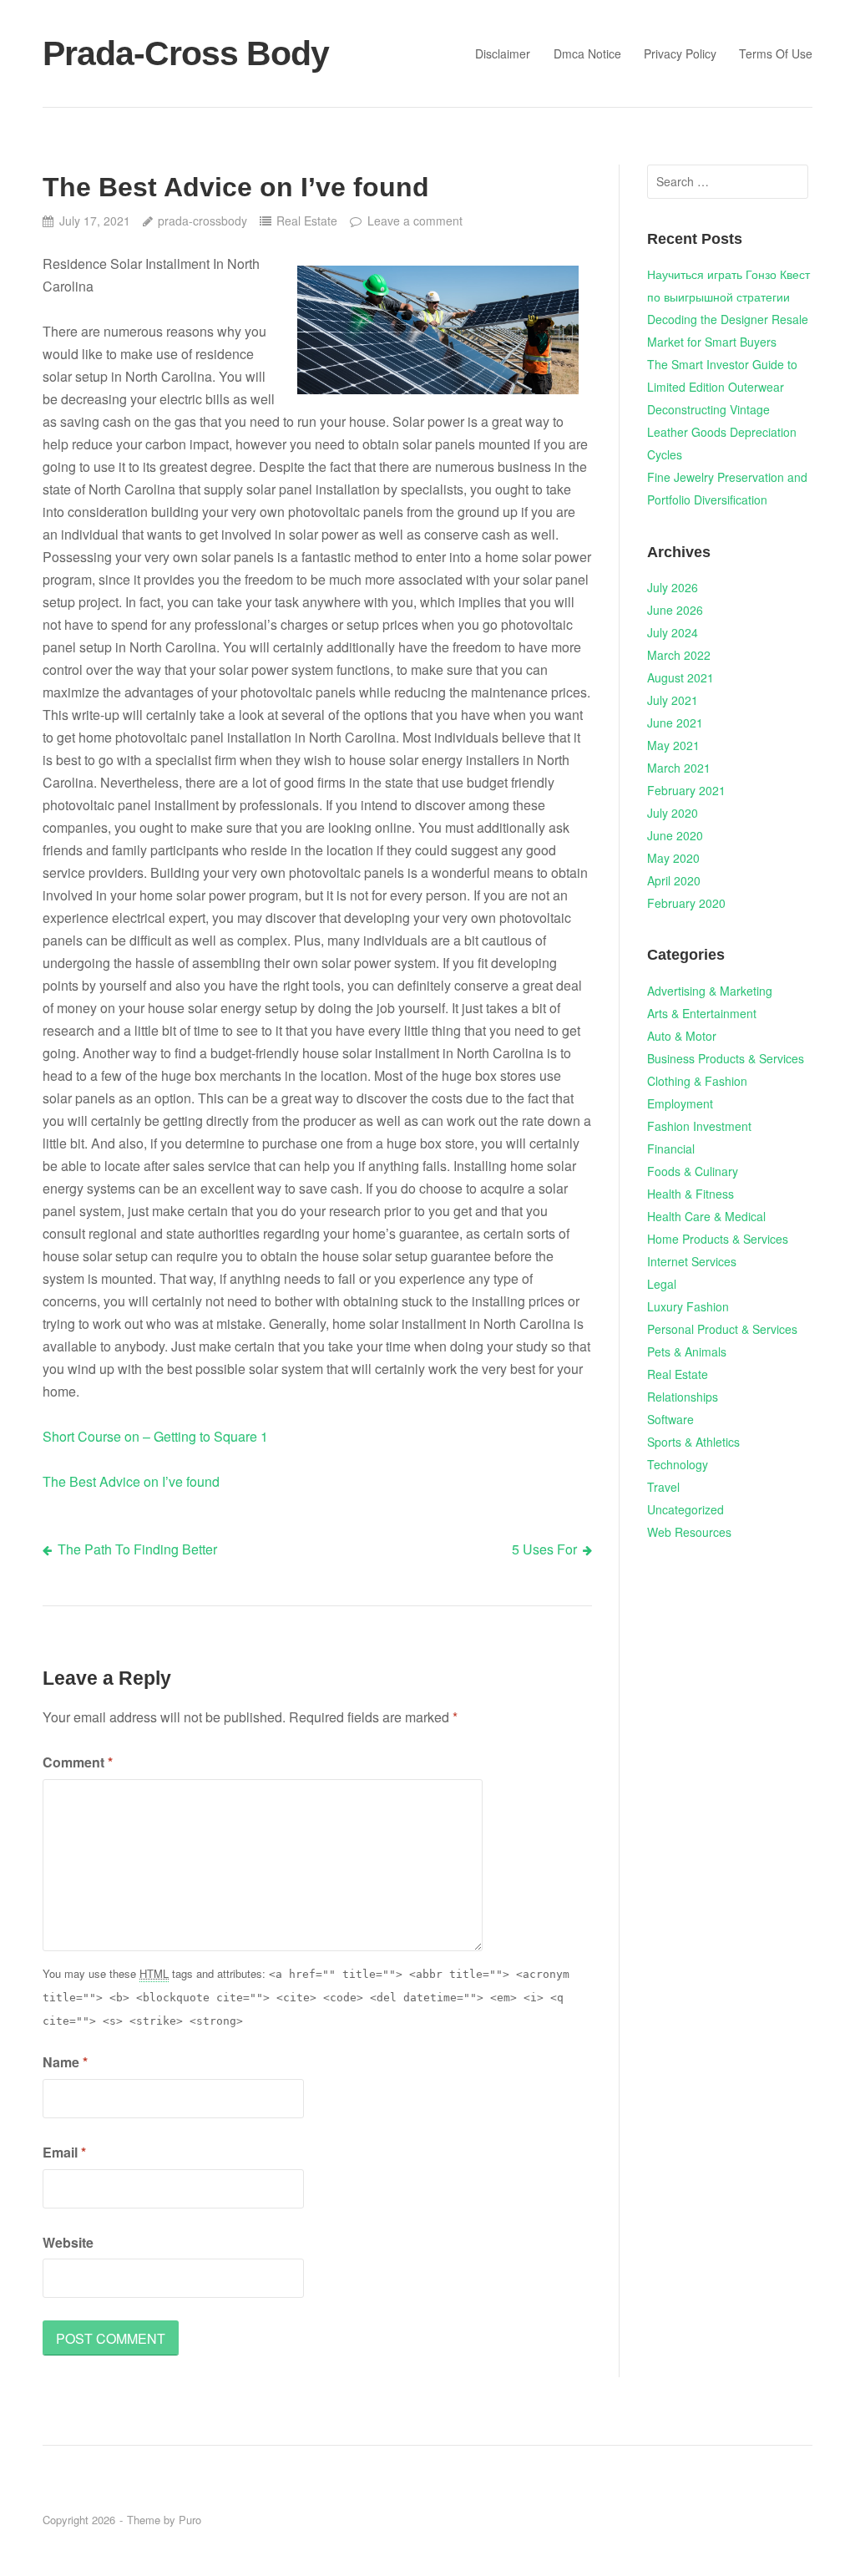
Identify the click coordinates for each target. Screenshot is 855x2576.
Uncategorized (686, 1509)
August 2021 (680, 677)
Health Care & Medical (706, 1216)
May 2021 (673, 745)
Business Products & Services (726, 1058)
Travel (663, 1487)
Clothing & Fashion (697, 1081)
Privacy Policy (680, 53)
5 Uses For (544, 1549)
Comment (78, 1762)
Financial (671, 1149)
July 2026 (673, 587)
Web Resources (689, 1532)
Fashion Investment (699, 1126)
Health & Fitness (691, 1194)
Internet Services (692, 1261)
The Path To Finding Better (137, 1549)
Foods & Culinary (693, 1171)
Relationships (683, 1397)
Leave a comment (415, 221)
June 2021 (675, 723)
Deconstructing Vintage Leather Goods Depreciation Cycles (722, 432)
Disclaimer (503, 53)
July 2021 (673, 700)
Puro (190, 2520)
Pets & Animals (687, 1351)
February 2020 (686, 903)
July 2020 (673, 813)
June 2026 (675, 610)
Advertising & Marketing (710, 991)
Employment (680, 1103)
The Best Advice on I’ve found (131, 1481)
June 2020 (675, 835)
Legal (662, 1284)
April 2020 (674, 880)
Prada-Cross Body (186, 53)
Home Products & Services (718, 1239)
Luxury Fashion (688, 1306)
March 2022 (679, 655)
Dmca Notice (587, 53)
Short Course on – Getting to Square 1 (155, 1436)
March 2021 (679, 768)
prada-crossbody (202, 221)
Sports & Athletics (693, 1442)
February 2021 (686, 790)
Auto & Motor (682, 1036)
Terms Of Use (776, 53)
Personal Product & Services (722, 1329)
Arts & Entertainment (702, 1013)
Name (65, 2062)
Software (670, 1419)
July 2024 (673, 632)
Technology (678, 1464)
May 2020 (673, 858)
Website (68, 2242)
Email (64, 2152)
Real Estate (307, 221)
